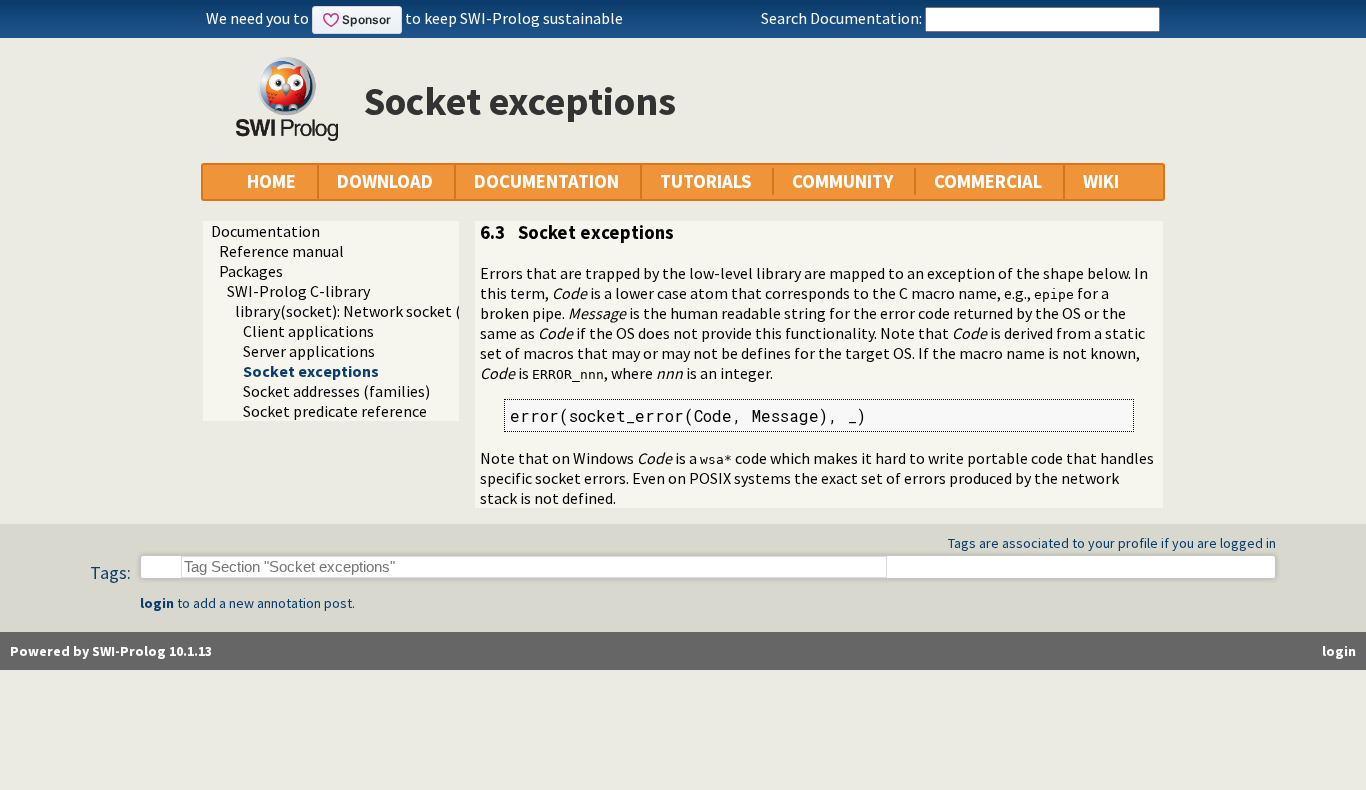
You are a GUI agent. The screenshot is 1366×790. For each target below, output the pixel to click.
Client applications (308, 331)
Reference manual (281, 251)
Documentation (265, 231)
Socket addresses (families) (336, 391)
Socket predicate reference (335, 411)
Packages (251, 271)
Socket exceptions (311, 371)
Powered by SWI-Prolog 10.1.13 (111, 651)
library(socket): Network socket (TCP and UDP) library (419, 311)
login (157, 603)
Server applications (309, 351)
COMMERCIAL (988, 181)
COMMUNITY (842, 181)
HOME (271, 181)
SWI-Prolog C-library (298, 291)
